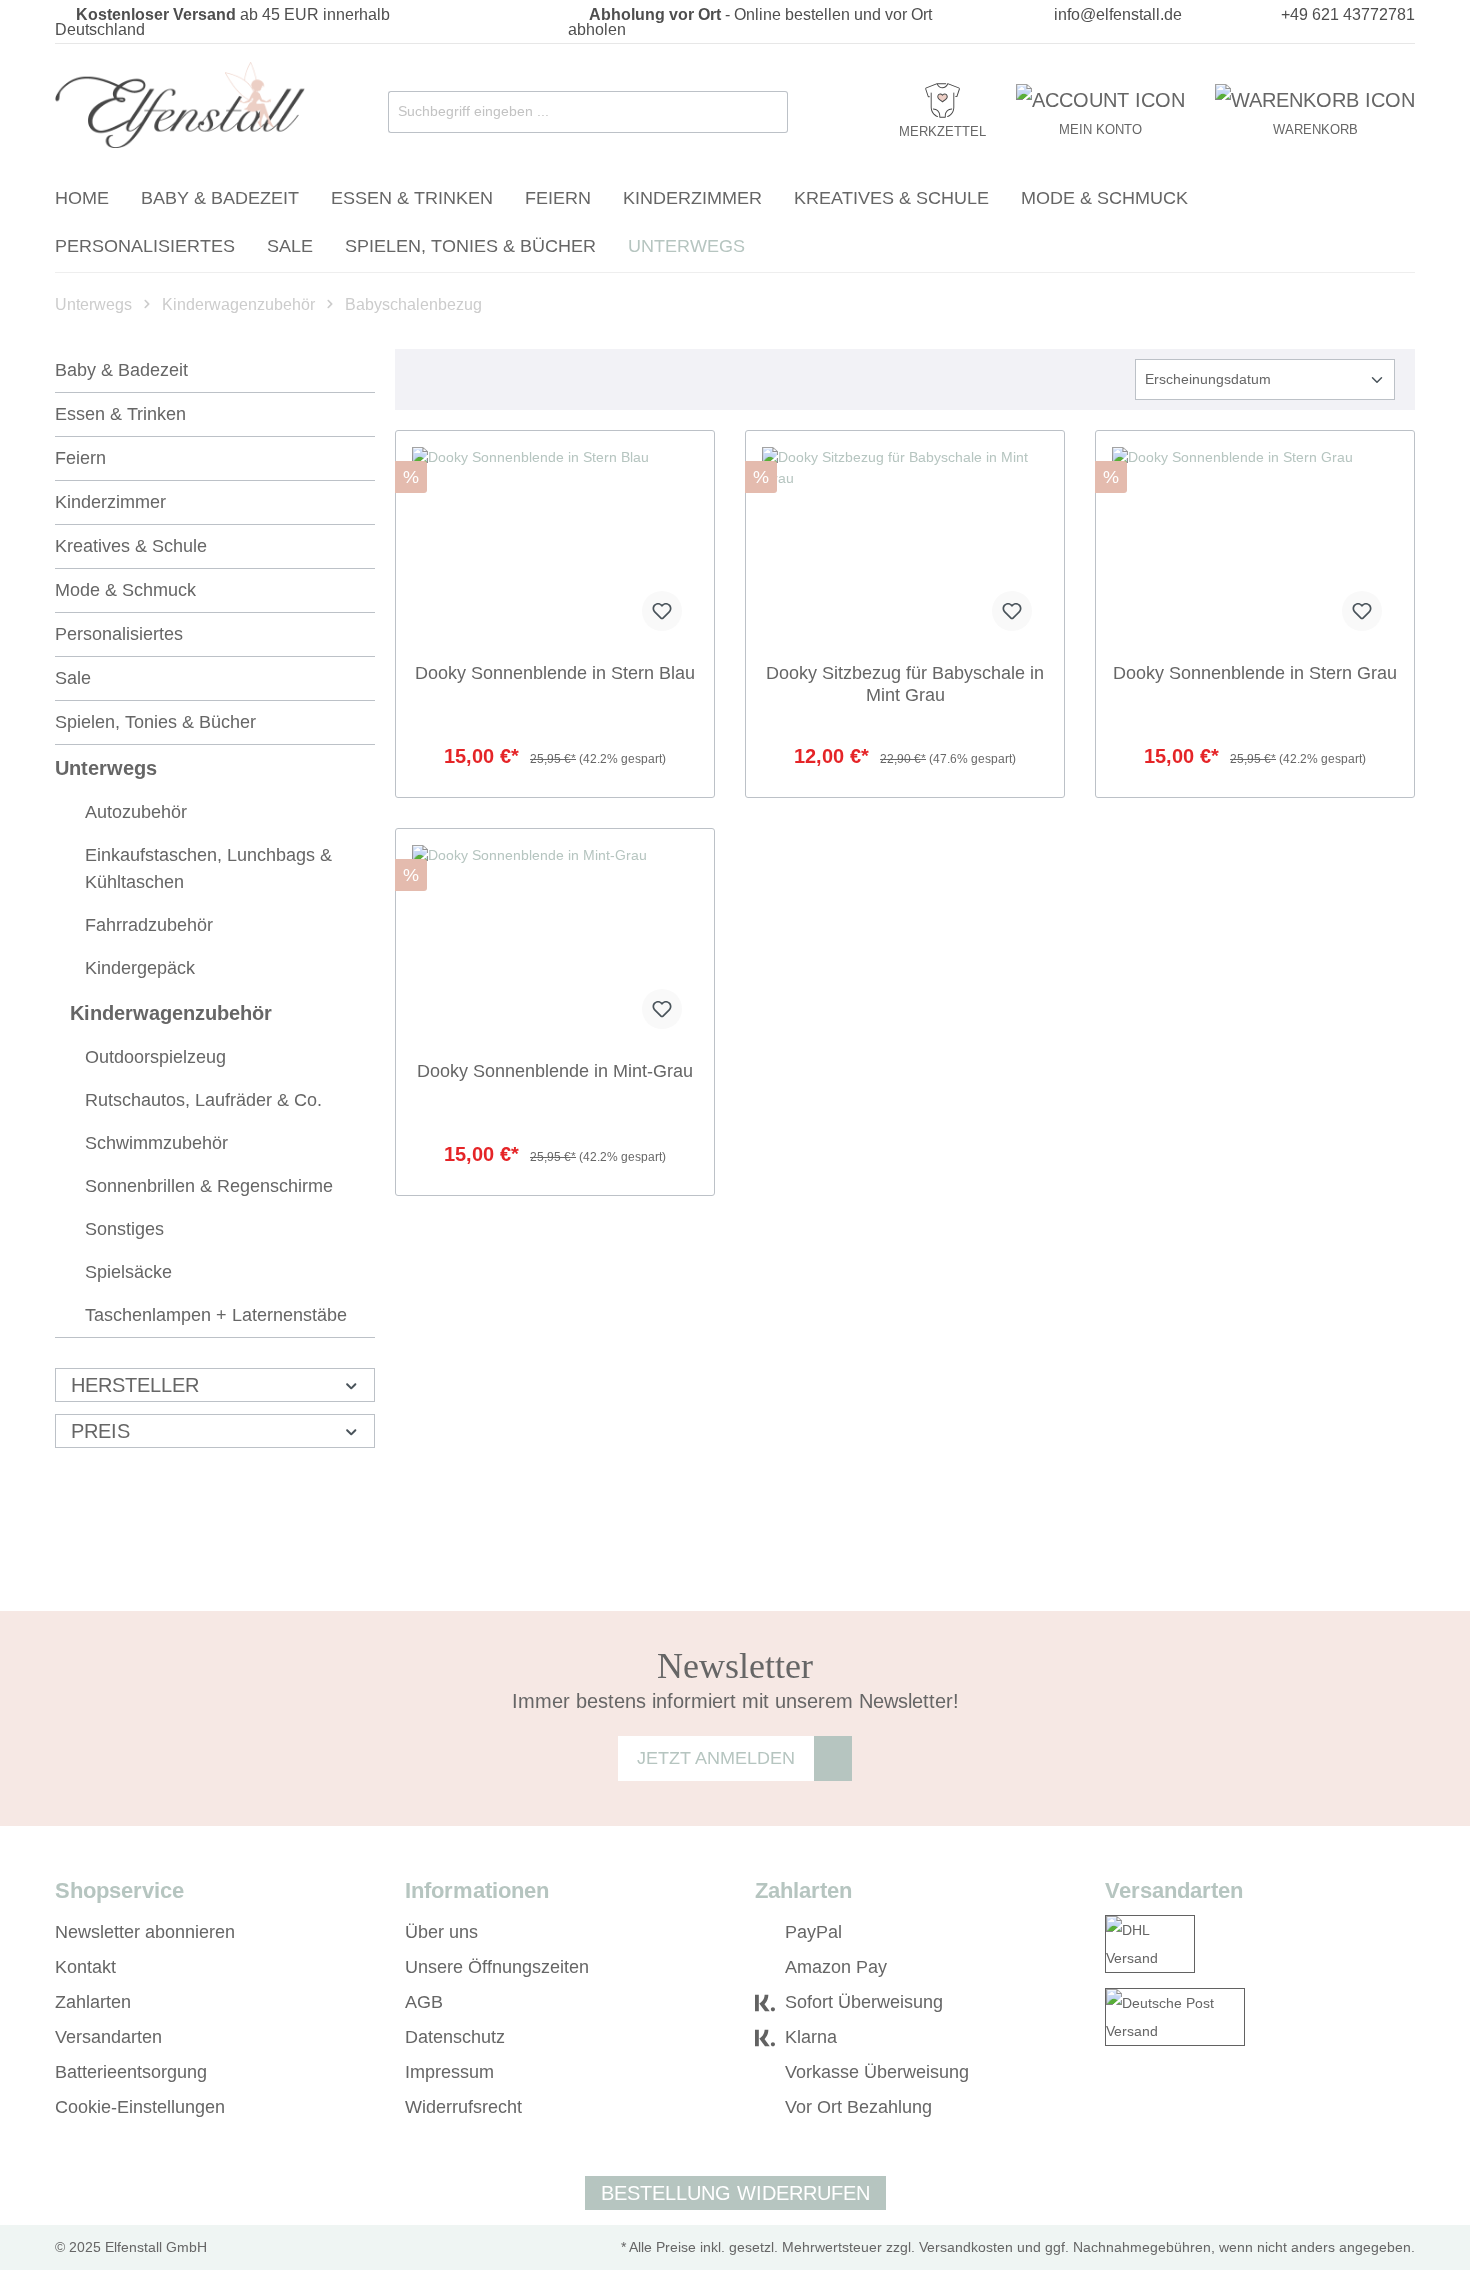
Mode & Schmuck (125, 590)
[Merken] (662, 611)
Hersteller (135, 1385)
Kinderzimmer (110, 502)
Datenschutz (455, 2037)
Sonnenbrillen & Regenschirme (209, 1186)
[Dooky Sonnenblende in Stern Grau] (1255, 547)
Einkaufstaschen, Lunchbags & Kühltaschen (208, 868)
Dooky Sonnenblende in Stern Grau (1255, 673)
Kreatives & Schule (131, 546)
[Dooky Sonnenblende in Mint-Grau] (555, 945)
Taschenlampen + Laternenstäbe (216, 1315)
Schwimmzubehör (156, 1143)
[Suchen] (768, 112)
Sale (73, 678)
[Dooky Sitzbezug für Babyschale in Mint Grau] (905, 547)
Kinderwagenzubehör (171, 1013)
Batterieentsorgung (131, 2072)
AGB (424, 2002)
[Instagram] (1143, 2108)
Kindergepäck (140, 968)
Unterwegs (106, 768)
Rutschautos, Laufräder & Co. (203, 1100)
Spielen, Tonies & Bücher (155, 722)
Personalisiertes (119, 634)
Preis (100, 1431)
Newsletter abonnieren (145, 1932)
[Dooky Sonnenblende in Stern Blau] (555, 547)
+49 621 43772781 (1348, 14)
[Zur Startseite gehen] (180, 107)
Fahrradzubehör (149, 925)
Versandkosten (966, 2247)
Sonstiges (124, 1229)
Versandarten (108, 2037)
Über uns (441, 1932)
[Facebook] (1114, 2108)
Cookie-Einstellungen (140, 2107)
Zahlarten (93, 2002)
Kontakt (85, 1967)
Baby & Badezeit (121, 370)
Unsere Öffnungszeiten (497, 1967)
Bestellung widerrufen (735, 2193)
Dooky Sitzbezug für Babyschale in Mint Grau (905, 684)
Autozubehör (136, 812)
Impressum (449, 2072)
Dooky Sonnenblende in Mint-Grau (555, 1071)
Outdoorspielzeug (155, 1057)
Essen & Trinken (120, 414)
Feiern (80, 458)
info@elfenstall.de (1118, 14)
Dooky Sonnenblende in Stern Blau (555, 673)
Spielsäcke (128, 1272)
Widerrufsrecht (463, 2107)
